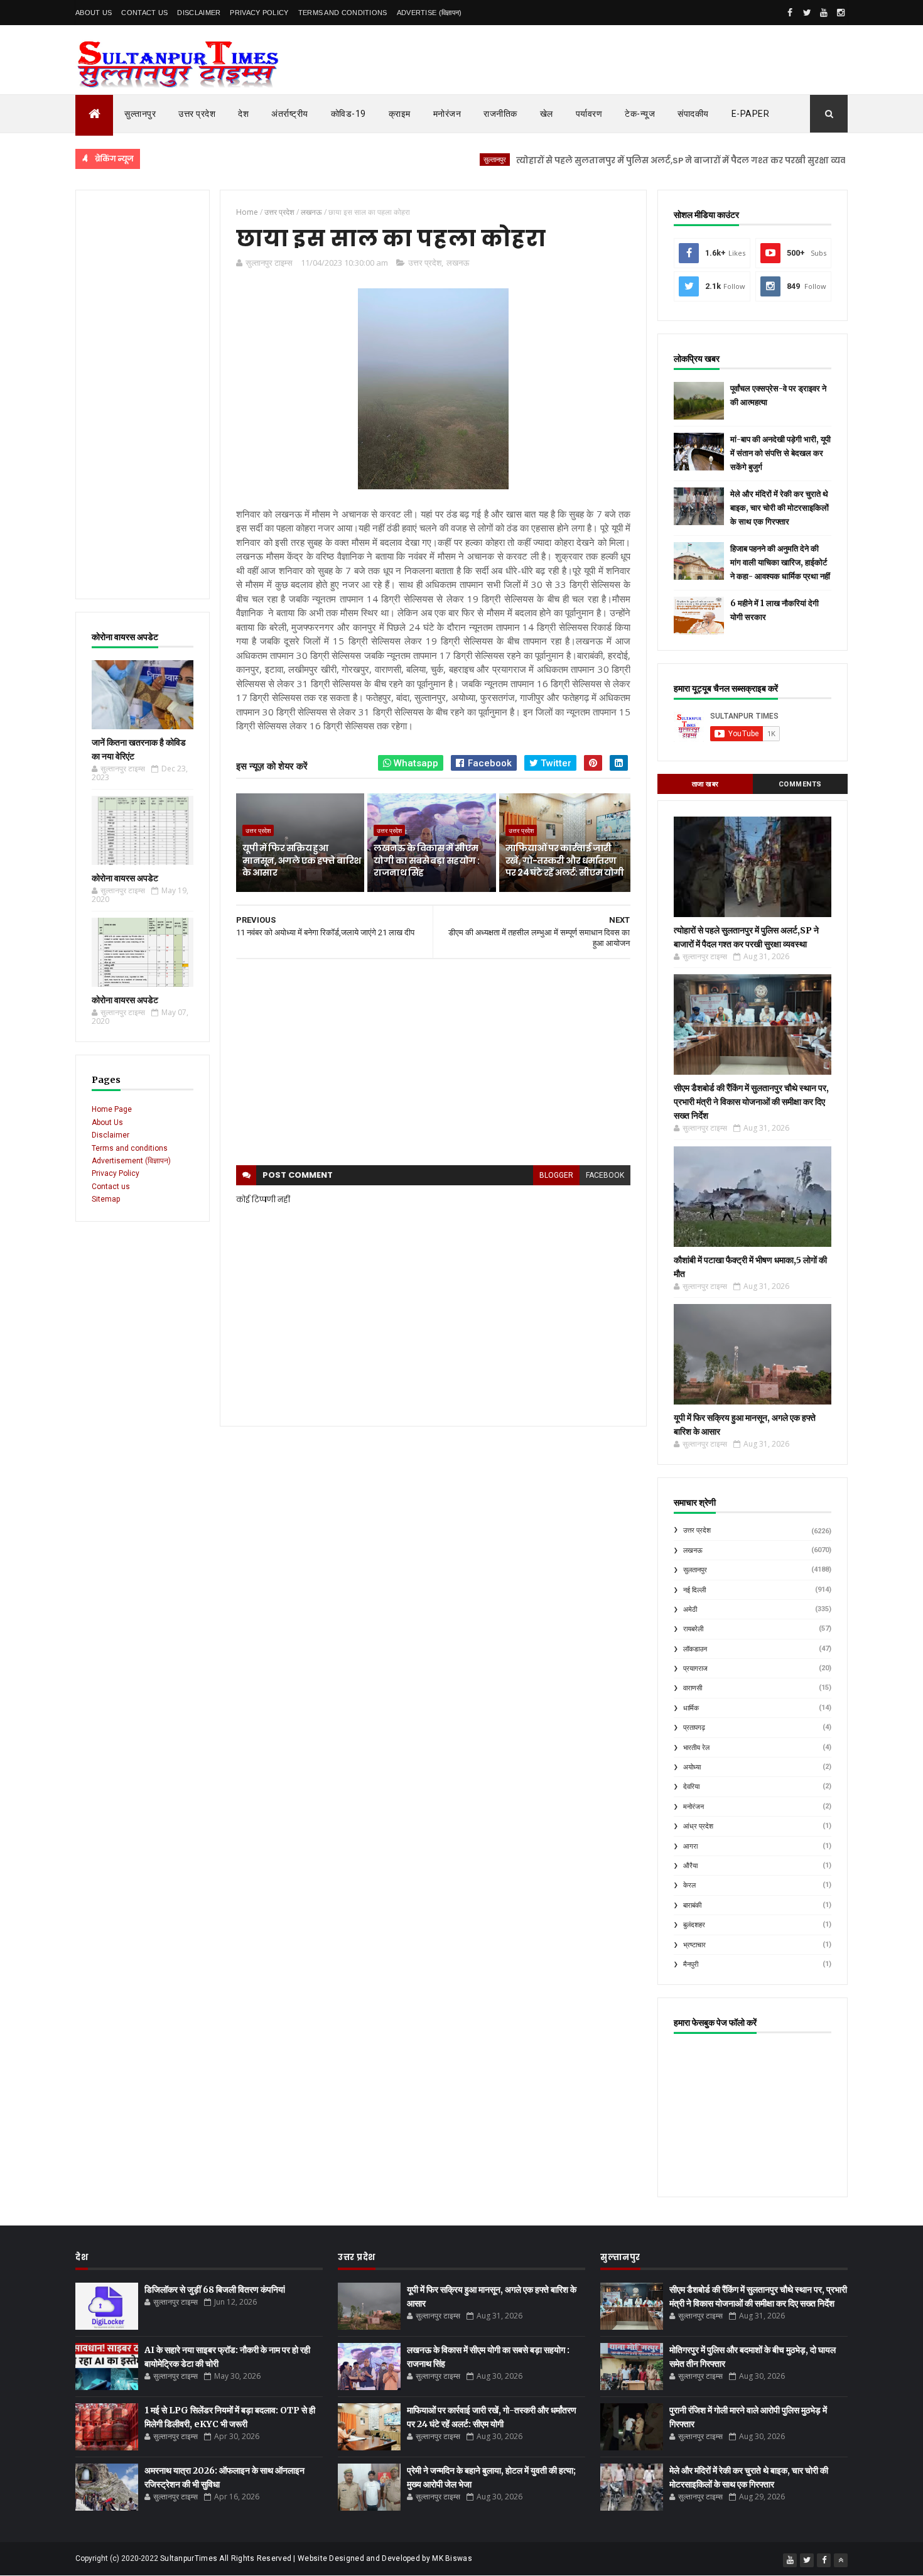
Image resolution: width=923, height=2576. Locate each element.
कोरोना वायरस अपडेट (125, 878)
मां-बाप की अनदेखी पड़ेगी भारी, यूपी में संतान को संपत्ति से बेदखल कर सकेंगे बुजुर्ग (780, 453)
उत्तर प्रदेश (197, 114)
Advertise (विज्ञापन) (429, 13)
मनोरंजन (447, 114)
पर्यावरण (589, 114)
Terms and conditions (343, 13)
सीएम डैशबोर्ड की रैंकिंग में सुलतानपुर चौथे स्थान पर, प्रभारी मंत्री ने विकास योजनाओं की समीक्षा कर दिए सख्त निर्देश (751, 1102)
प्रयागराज (695, 1669)
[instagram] (841, 13)
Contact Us (144, 13)
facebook (605, 1175)
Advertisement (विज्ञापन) (131, 1161)
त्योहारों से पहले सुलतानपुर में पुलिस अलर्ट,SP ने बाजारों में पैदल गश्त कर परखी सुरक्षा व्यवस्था (635, 160)
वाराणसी (693, 1688)
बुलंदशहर (694, 1925)
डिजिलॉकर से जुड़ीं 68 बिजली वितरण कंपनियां (215, 2290)
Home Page (112, 1109)
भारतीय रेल (696, 1748)
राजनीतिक (500, 114)
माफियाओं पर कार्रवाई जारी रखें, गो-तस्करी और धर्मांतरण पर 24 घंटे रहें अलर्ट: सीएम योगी (565, 860)
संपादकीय (693, 114)
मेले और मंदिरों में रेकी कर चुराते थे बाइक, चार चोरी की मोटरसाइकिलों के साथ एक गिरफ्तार (780, 508)
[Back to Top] (841, 2560)
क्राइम (400, 114)
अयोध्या (692, 1767)
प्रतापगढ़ (694, 1728)
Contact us (111, 1187)
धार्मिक (691, 1708)
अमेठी (690, 1610)
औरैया (690, 1866)
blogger (556, 1175)
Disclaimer (199, 13)
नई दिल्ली (694, 1590)
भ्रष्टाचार (694, 1945)
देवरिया (691, 1787)
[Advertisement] (143, 394)
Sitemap (106, 1199)
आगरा (690, 1846)
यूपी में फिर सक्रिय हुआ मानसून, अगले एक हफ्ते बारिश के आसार (301, 860)
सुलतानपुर (841, 159)
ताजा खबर (705, 784)
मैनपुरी (691, 1965)
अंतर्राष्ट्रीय (290, 114)
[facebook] (790, 13)
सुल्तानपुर (140, 114)
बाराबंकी (692, 1905)
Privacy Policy (259, 13)
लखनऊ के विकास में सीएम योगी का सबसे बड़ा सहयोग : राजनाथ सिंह (426, 860)
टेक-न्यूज (640, 114)
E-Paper (751, 114)
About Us (94, 13)
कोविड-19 (348, 114)
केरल (689, 1885)
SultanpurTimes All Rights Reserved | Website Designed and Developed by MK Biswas (316, 2558)
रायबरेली (693, 1629)
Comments (800, 784)
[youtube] (824, 13)
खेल (547, 114)
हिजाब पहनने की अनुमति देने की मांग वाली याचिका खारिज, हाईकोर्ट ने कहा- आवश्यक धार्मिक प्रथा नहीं (780, 562)
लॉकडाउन (695, 1649)
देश (243, 114)
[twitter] (807, 13)
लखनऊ (458, 263)
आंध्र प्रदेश (698, 1826)
